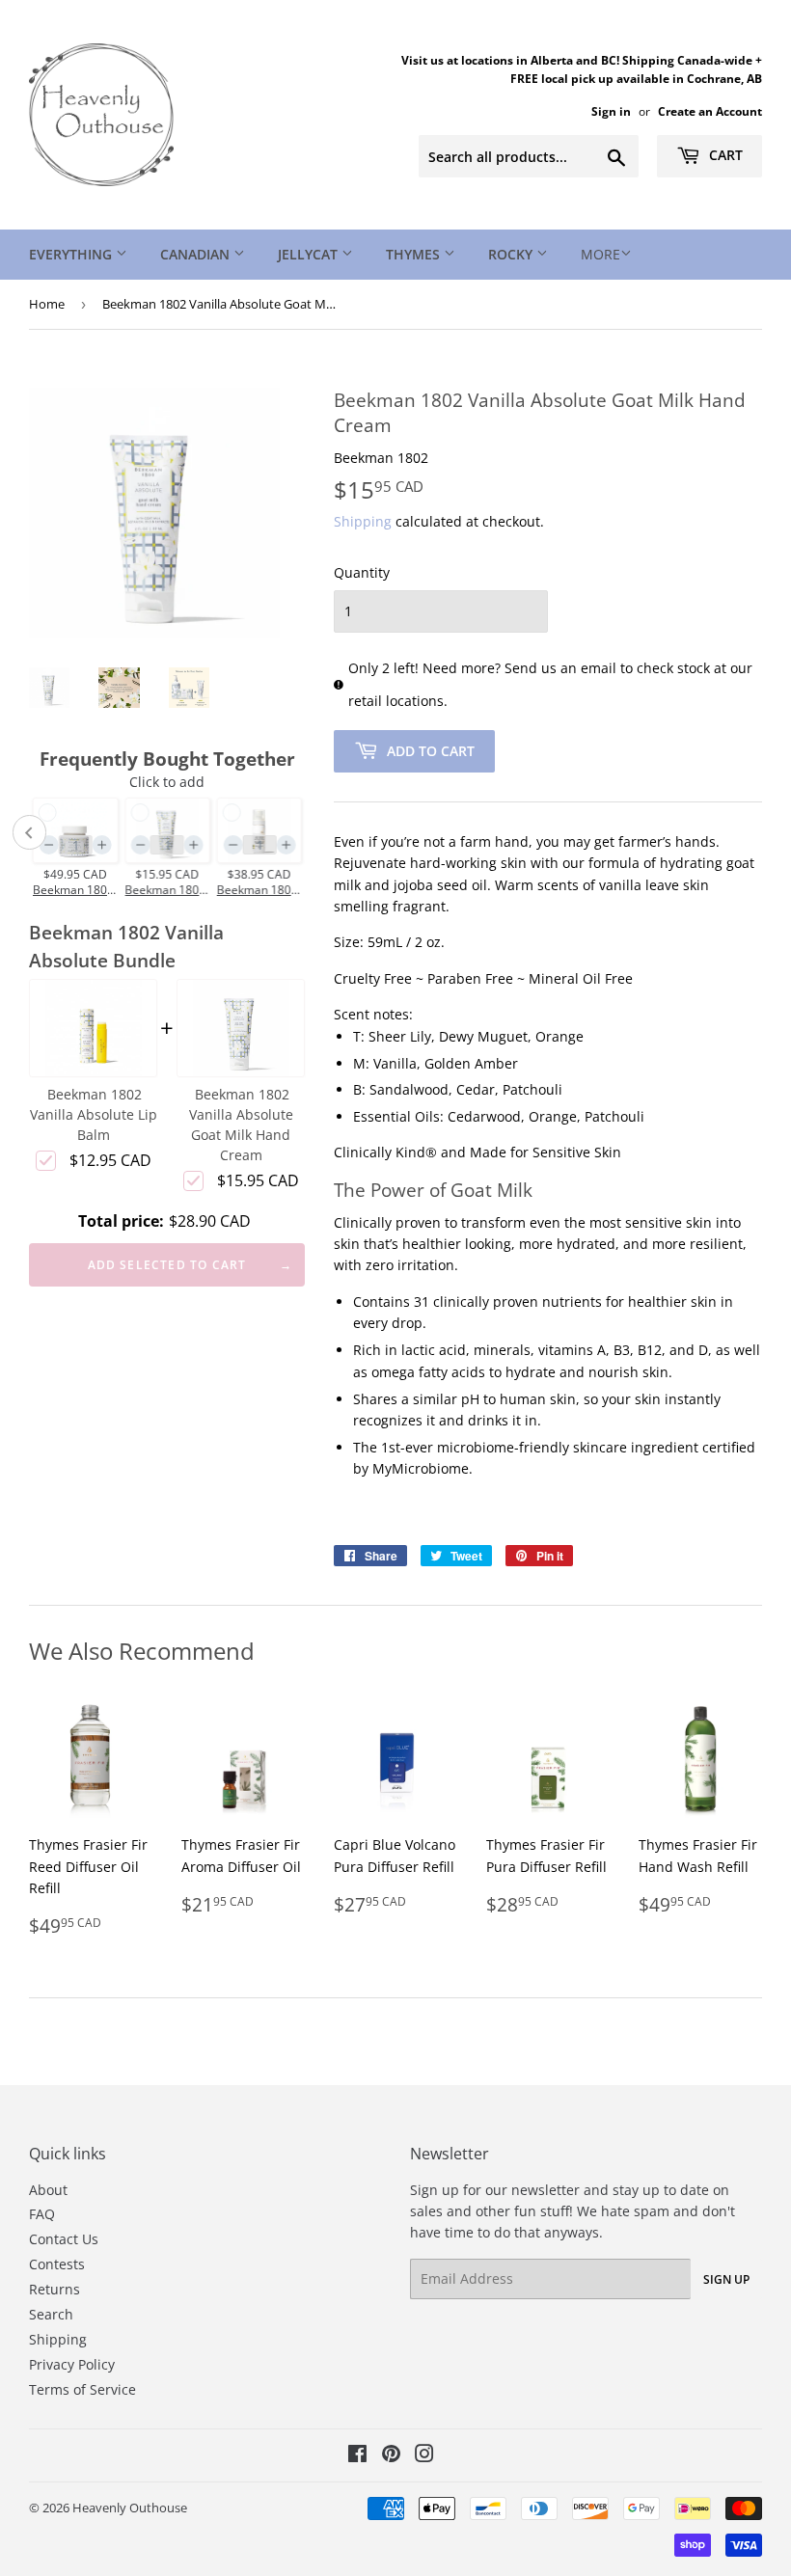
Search (51, 2314)
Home (47, 304)
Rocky (512, 254)
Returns (55, 2289)
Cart (724, 155)
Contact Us (64, 2239)
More (600, 254)
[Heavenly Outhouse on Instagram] (424, 2456)
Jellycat (310, 254)
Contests (57, 2264)
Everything (72, 254)
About (48, 2190)
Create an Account (710, 111)
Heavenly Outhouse (130, 2508)
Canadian (197, 254)
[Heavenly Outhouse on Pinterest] (391, 2456)
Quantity (362, 572)
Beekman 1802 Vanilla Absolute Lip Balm (94, 1114)
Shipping (363, 521)
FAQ (42, 2214)
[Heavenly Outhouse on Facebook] (357, 2456)
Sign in (611, 111)
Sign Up (726, 2279)
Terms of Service (82, 2389)
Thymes (415, 254)
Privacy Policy (72, 2364)
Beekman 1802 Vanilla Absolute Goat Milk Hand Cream (241, 1125)
